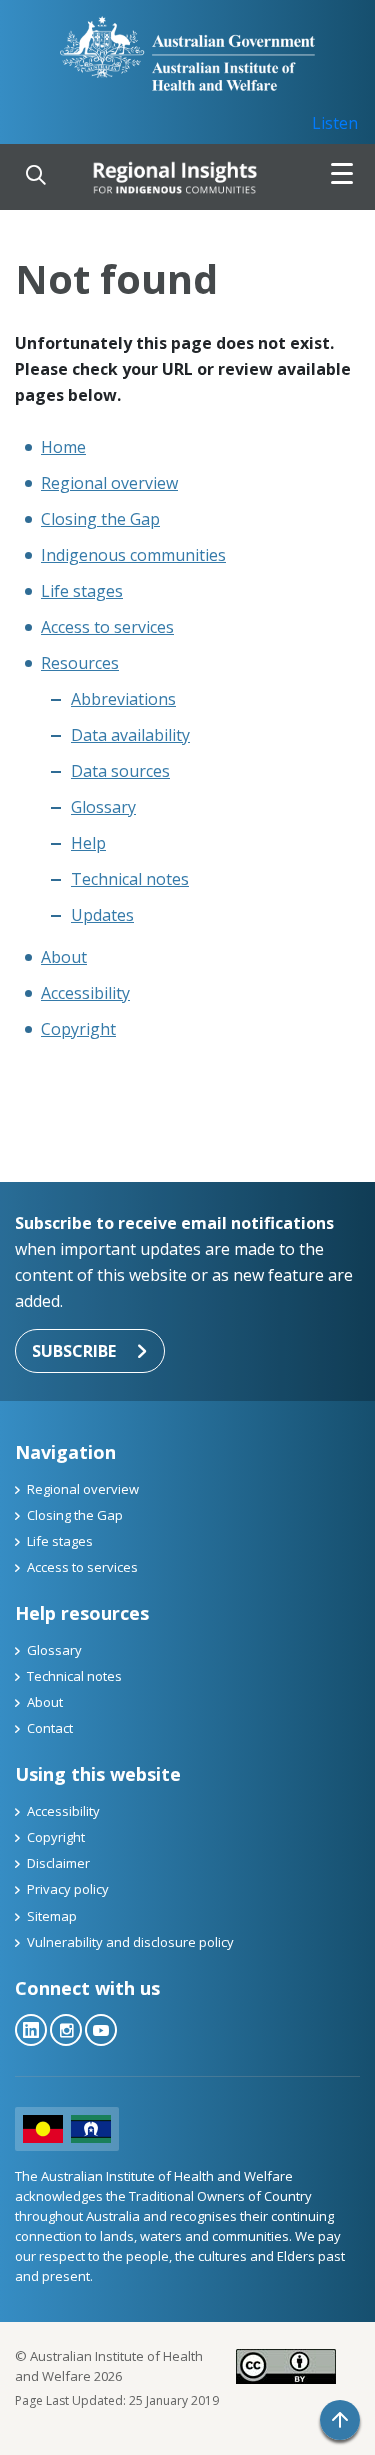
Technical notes (130, 879)
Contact (50, 1728)
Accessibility (85, 993)
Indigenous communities (133, 555)
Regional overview (109, 483)
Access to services (107, 627)
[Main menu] (342, 177)
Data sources (120, 771)
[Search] (36, 177)
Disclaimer (58, 1863)
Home (63, 447)
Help (88, 843)
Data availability (130, 735)
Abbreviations (123, 699)
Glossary (103, 807)
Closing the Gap (100, 519)
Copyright (78, 1029)
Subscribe (74, 1351)
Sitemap (52, 1916)
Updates (102, 915)
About (64, 957)
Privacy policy (68, 1889)
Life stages (82, 591)
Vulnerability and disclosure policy (130, 1942)
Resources (80, 663)
